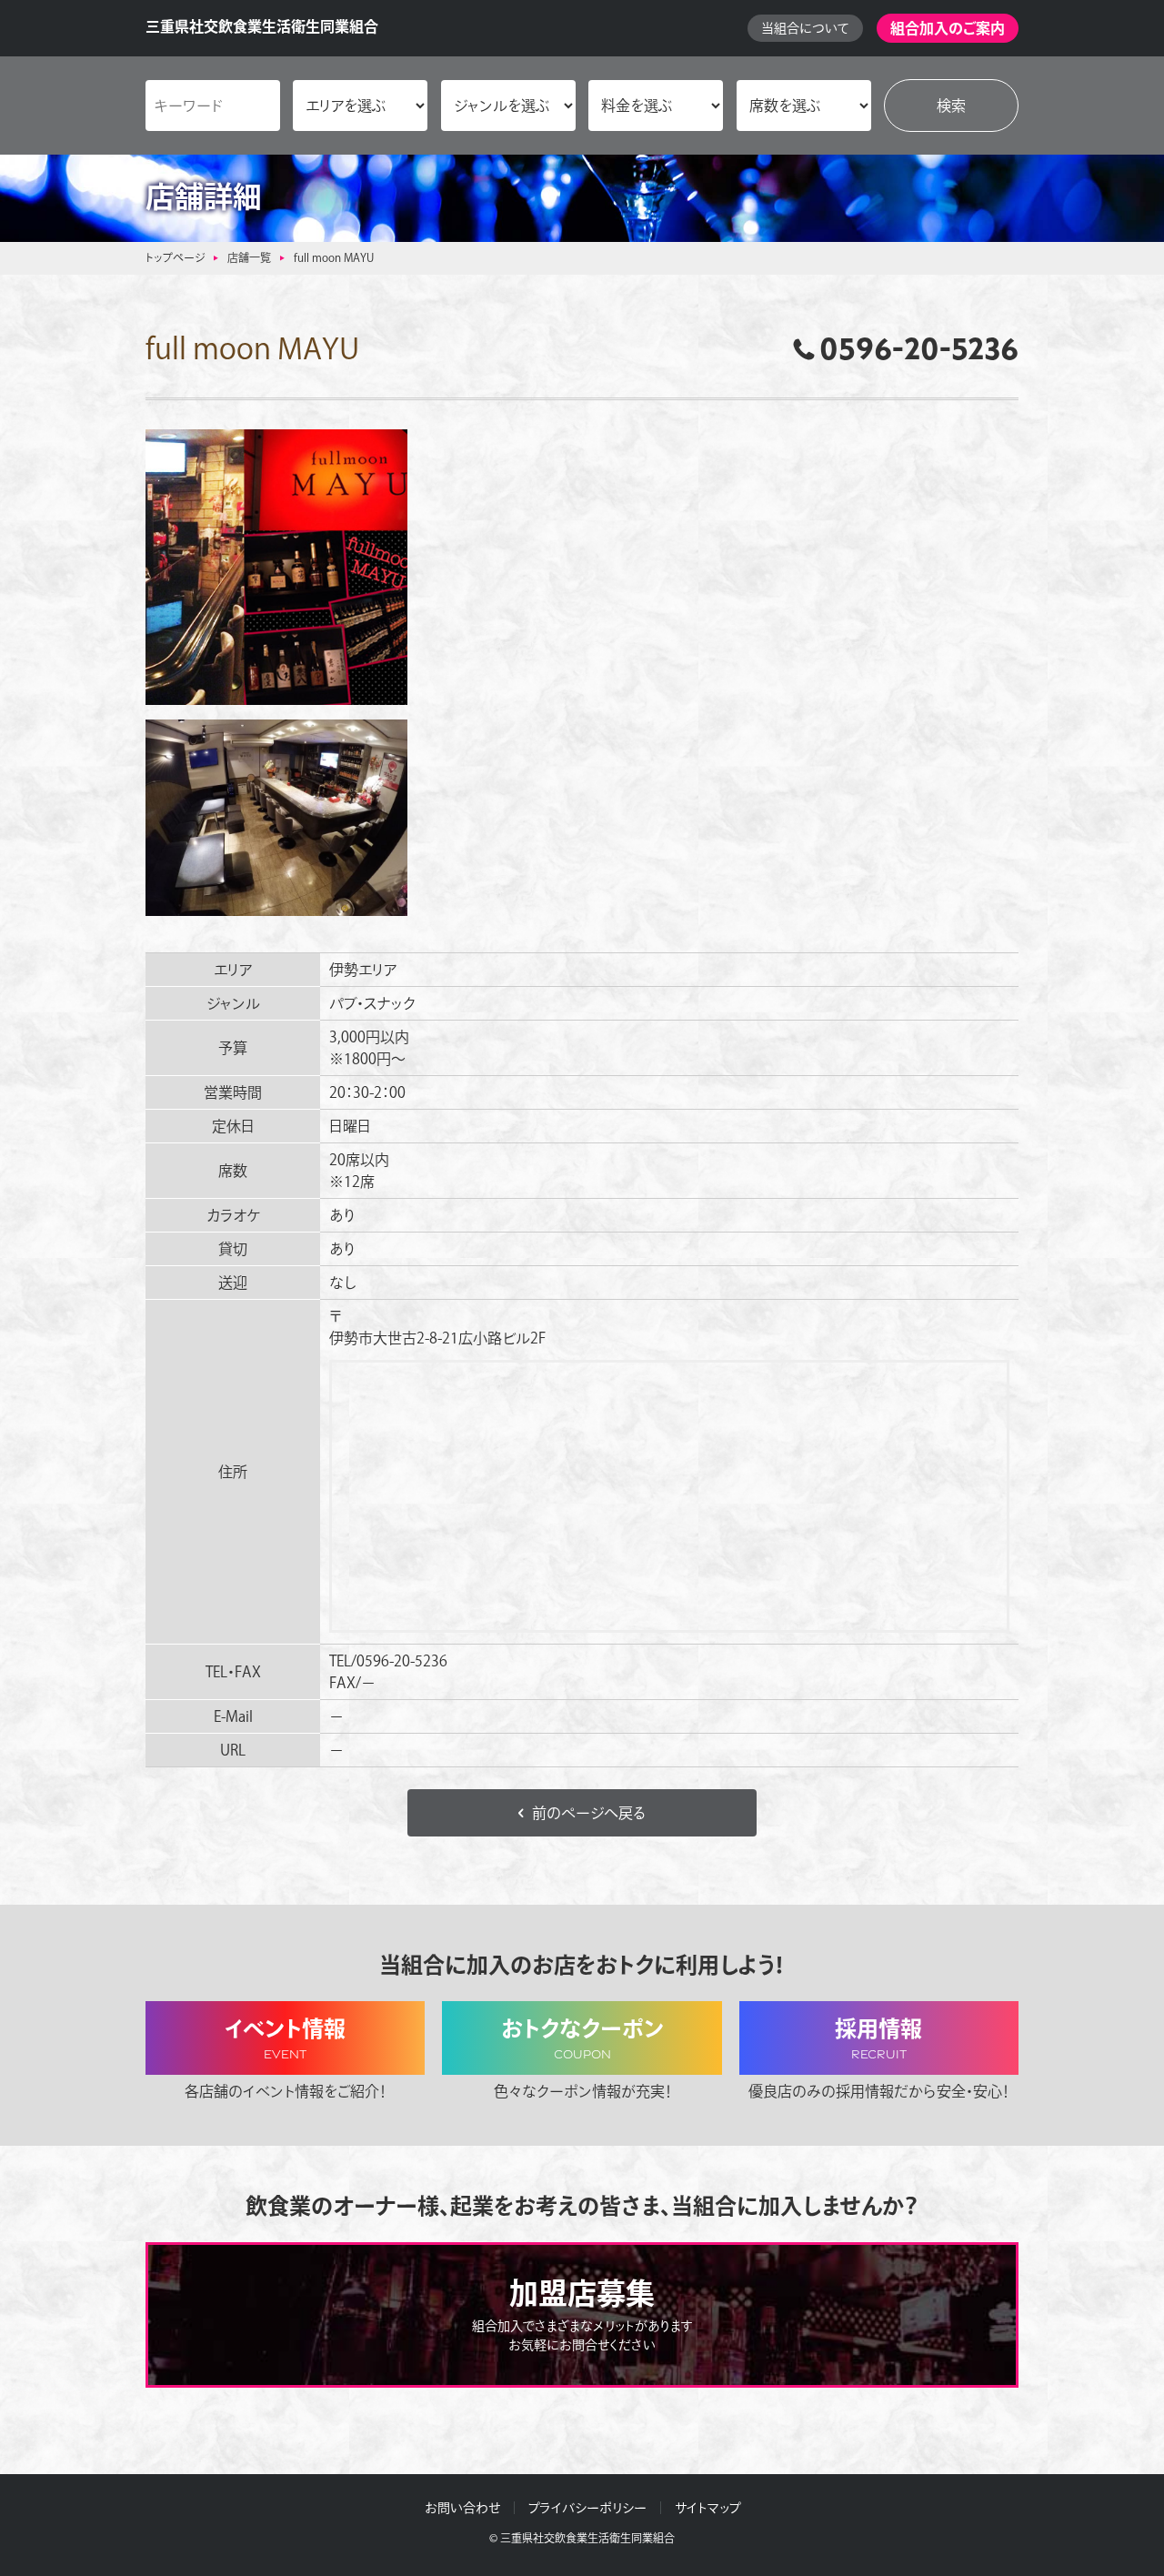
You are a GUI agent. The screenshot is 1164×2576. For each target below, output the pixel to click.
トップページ (175, 257)
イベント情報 (285, 2040)
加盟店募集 (582, 2315)
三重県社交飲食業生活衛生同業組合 (262, 26)
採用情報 (878, 2040)
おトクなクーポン (582, 2040)
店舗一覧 (249, 257)
